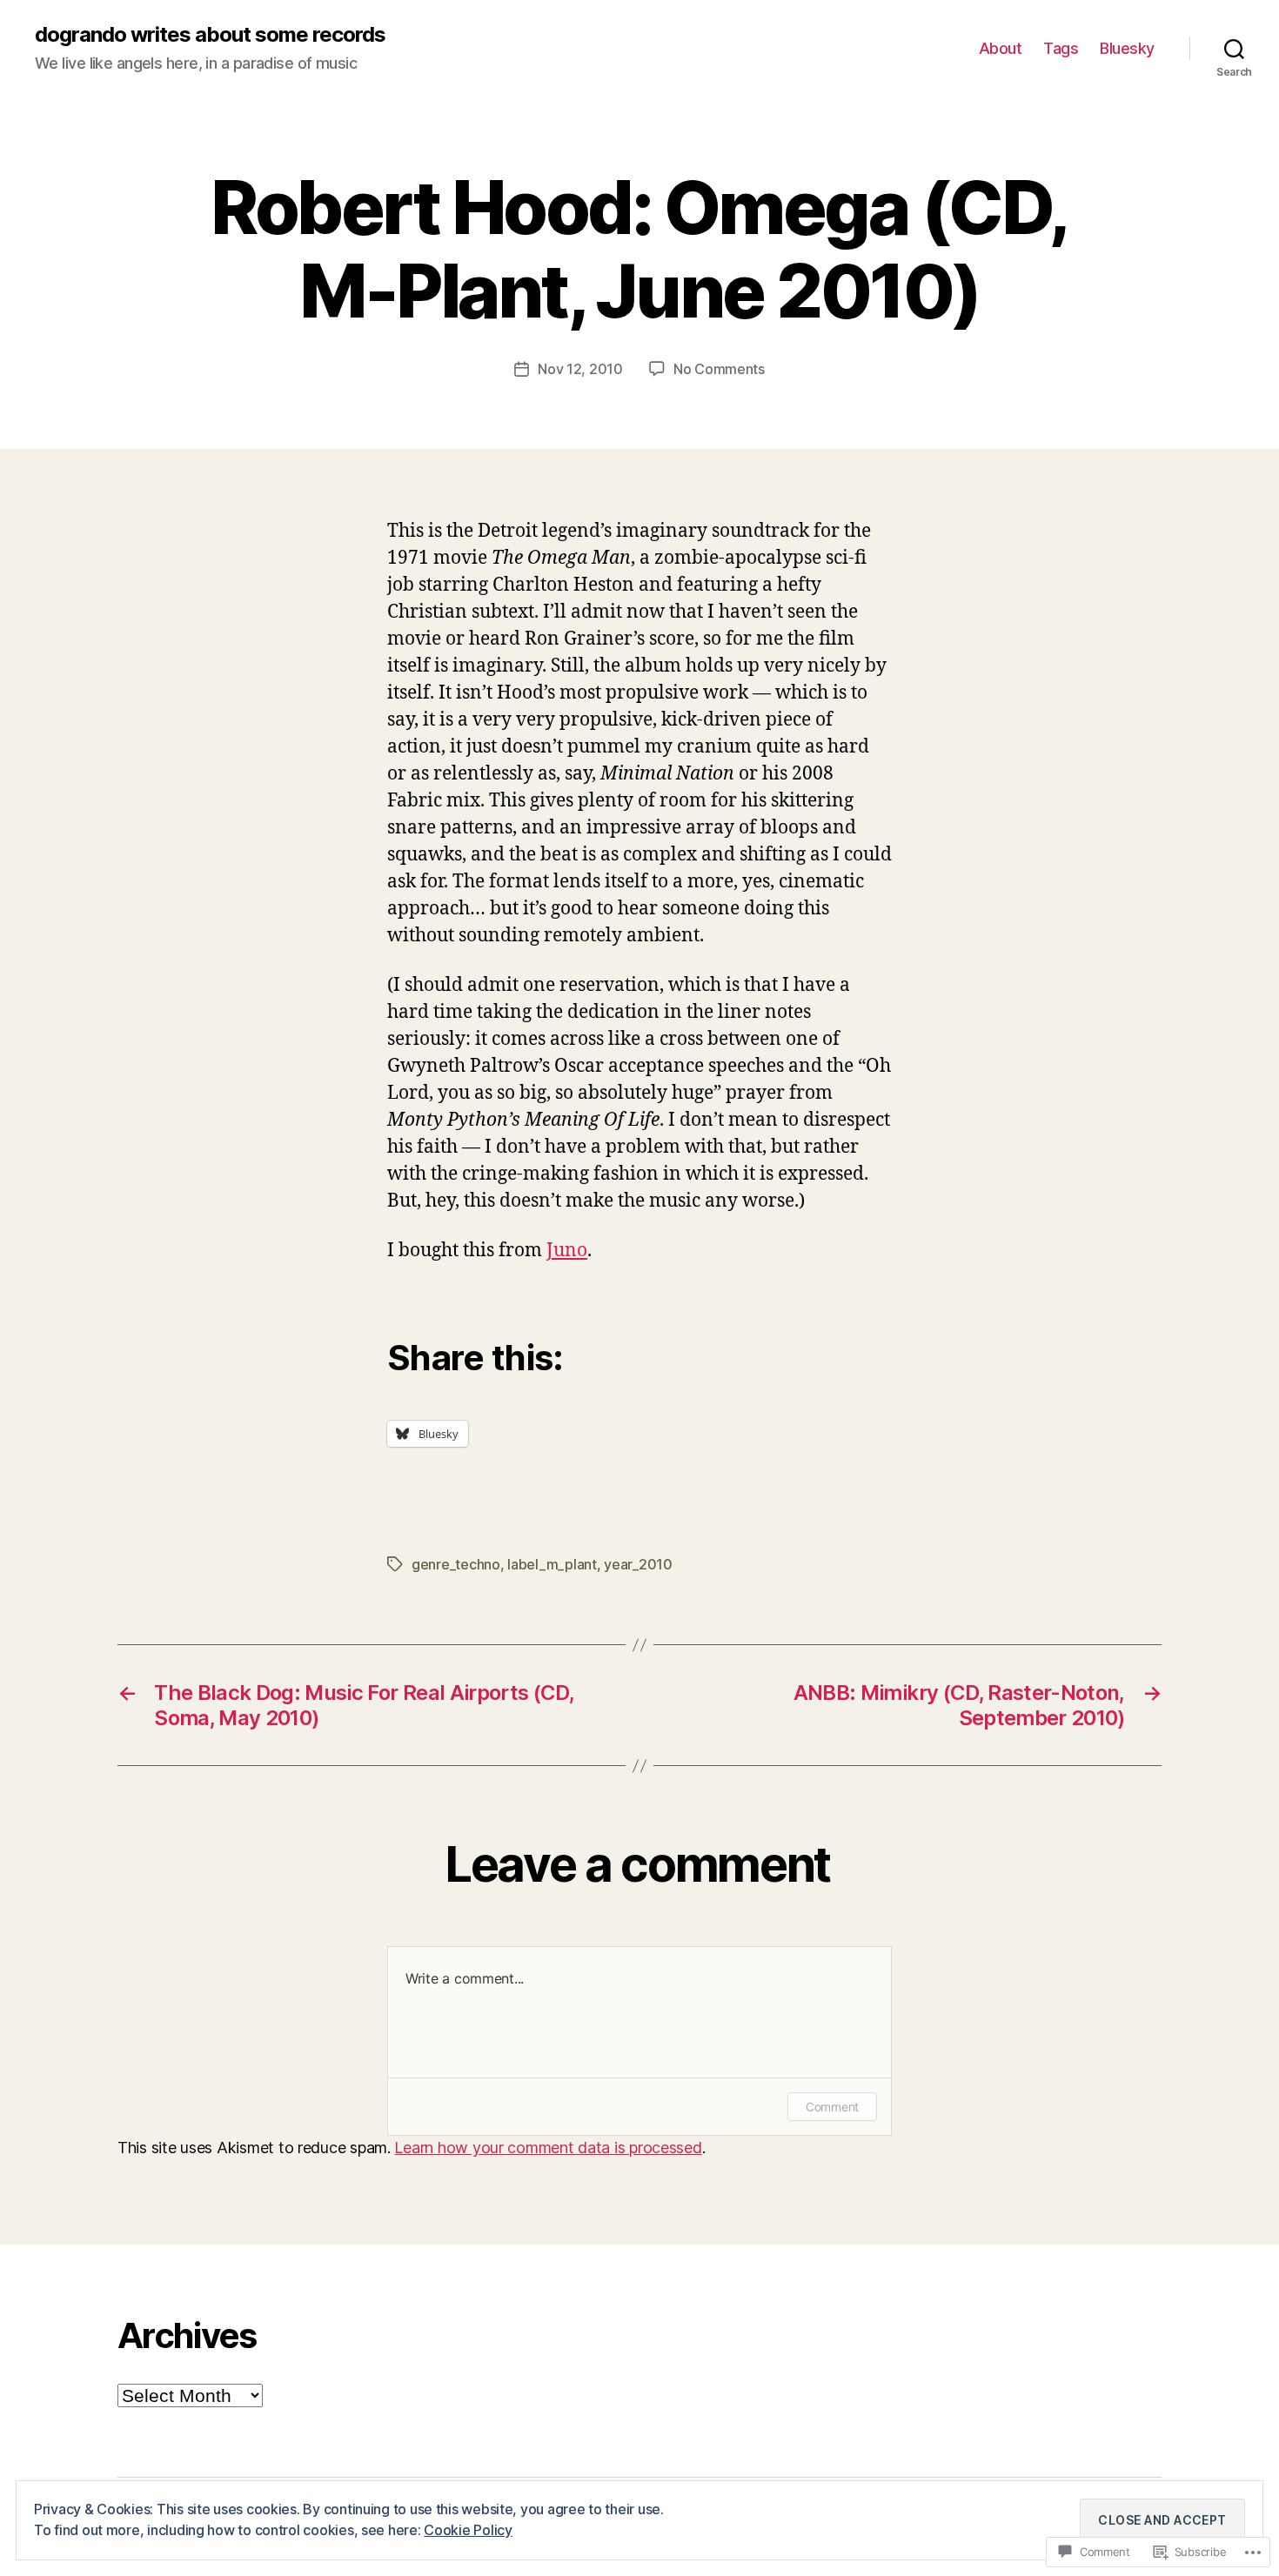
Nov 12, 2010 (580, 369)
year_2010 (638, 1564)
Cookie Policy (468, 2530)
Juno (567, 1251)
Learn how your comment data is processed (548, 2148)
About (1001, 48)
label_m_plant (552, 1564)
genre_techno (456, 1564)
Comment (832, 2107)
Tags (1061, 48)
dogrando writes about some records (210, 35)
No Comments (719, 369)
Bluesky (1127, 48)
